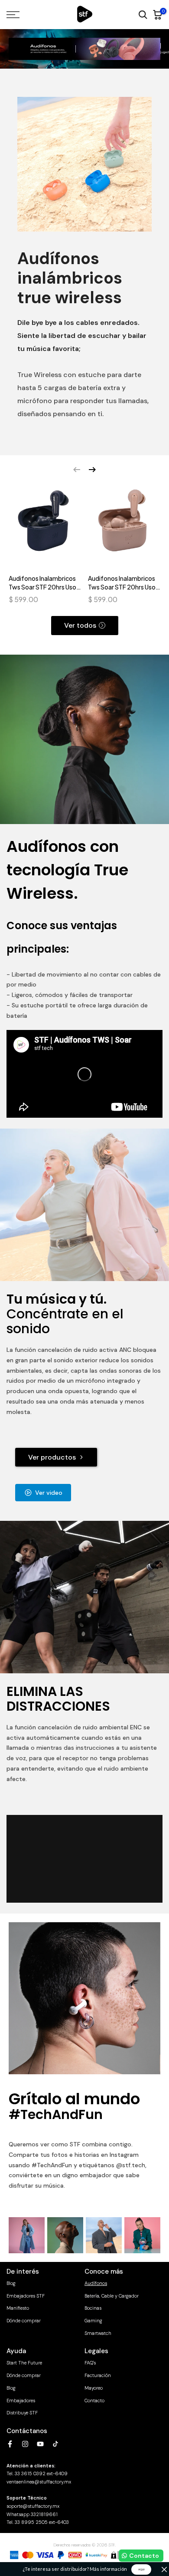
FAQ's (90, 2363)
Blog (11, 2283)
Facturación (98, 2375)
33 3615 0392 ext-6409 (41, 2473)
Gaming (93, 2321)
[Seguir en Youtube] (40, 2444)
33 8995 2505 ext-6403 (42, 2522)
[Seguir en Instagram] (25, 2444)
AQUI (141, 2569)
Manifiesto (18, 2308)
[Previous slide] (77, 470)
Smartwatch (98, 2333)
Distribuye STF (22, 2413)
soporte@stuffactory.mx (33, 2506)
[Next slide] (92, 470)
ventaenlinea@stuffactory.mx (39, 2482)
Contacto (94, 2401)
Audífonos (96, 2283)
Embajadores (21, 2401)
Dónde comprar (24, 2321)
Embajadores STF (26, 2296)
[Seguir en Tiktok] (55, 2444)
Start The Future (24, 2363)
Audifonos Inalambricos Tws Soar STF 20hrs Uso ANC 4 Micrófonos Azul (42, 583)
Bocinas (93, 2308)
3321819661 (44, 2514)
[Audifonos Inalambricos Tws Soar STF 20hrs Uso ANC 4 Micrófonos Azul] (45, 525)
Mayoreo (94, 2388)
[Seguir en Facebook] (10, 2444)
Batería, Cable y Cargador (112, 2296)
